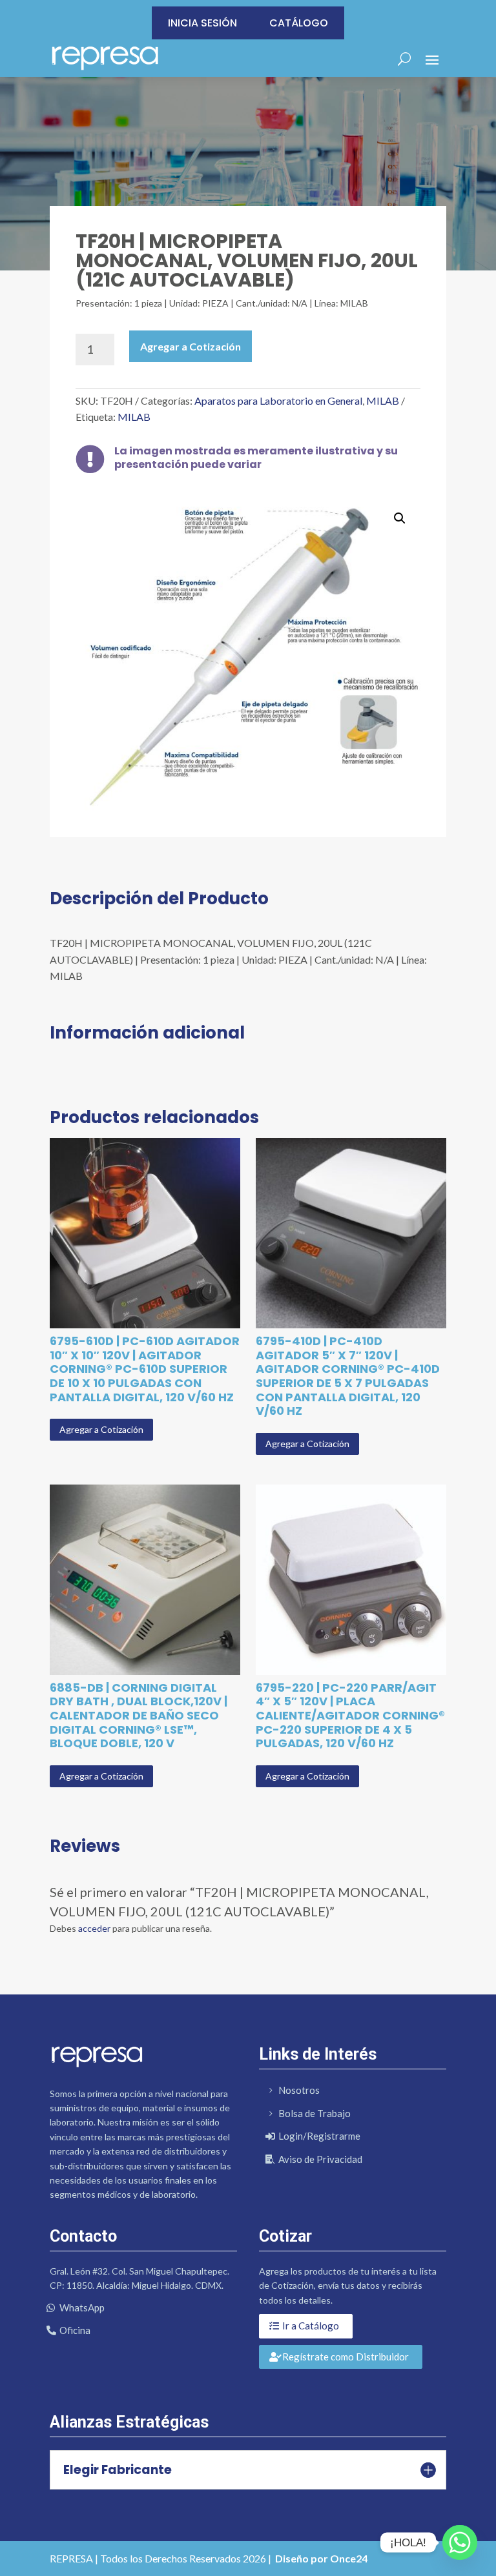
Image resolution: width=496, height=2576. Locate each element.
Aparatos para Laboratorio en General (278, 401)
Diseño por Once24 (321, 2558)
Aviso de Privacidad (320, 2159)
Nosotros (299, 2090)
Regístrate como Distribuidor (346, 2357)
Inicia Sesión (202, 23)
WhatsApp (82, 2307)
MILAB (383, 401)
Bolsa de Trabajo (315, 2113)
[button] (400, 518)
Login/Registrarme (319, 2136)
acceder (94, 1928)
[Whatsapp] (460, 2542)
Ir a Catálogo (311, 2326)
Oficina (75, 2330)
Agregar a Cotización (191, 346)
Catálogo (299, 23)
